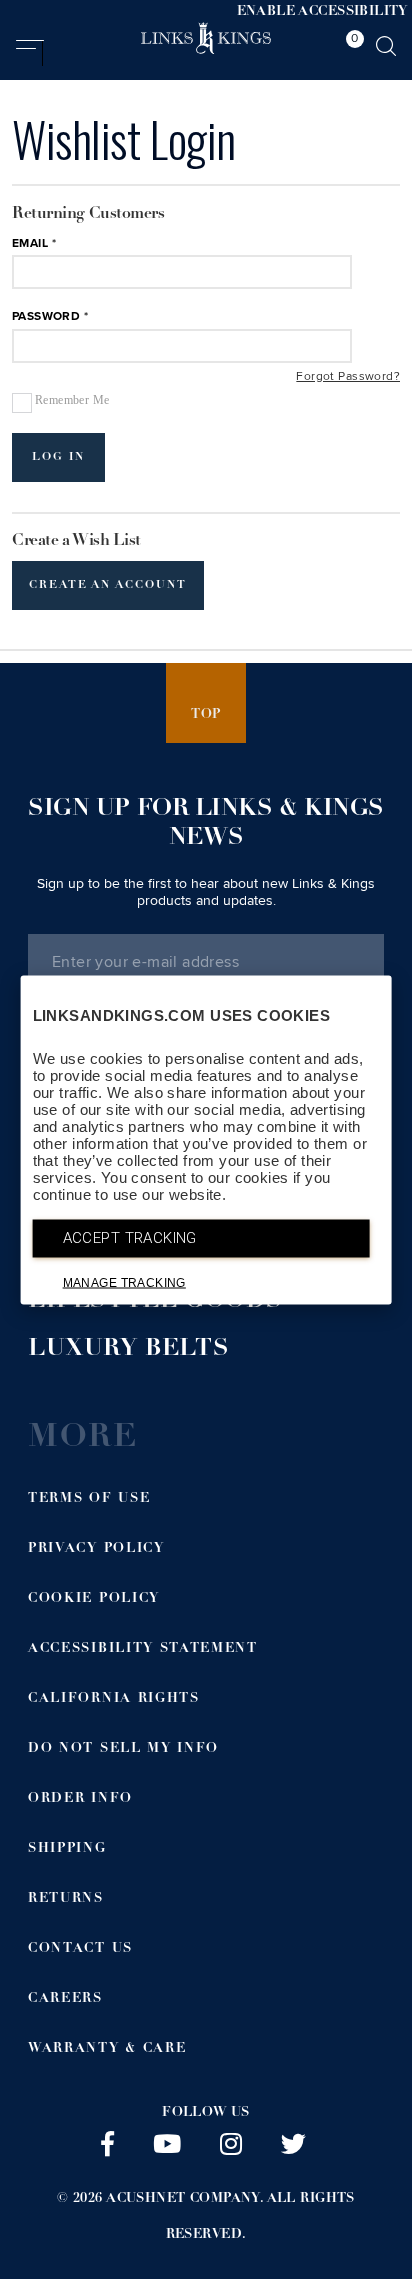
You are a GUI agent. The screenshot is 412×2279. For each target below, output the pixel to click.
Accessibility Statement (143, 1649)
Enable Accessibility (322, 12)
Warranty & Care (107, 2049)
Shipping (67, 1849)
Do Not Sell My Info (123, 1749)
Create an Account (108, 585)
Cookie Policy (94, 1599)
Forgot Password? (348, 377)
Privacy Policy (96, 1549)
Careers (65, 1999)
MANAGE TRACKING (124, 1282)
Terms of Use (89, 1499)
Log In (58, 457)
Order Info (80, 1799)
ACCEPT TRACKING (130, 1237)
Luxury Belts (128, 1350)
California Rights (114, 1699)
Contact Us (80, 1949)
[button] (29, 53)
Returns (66, 1899)
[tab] (350, 49)
